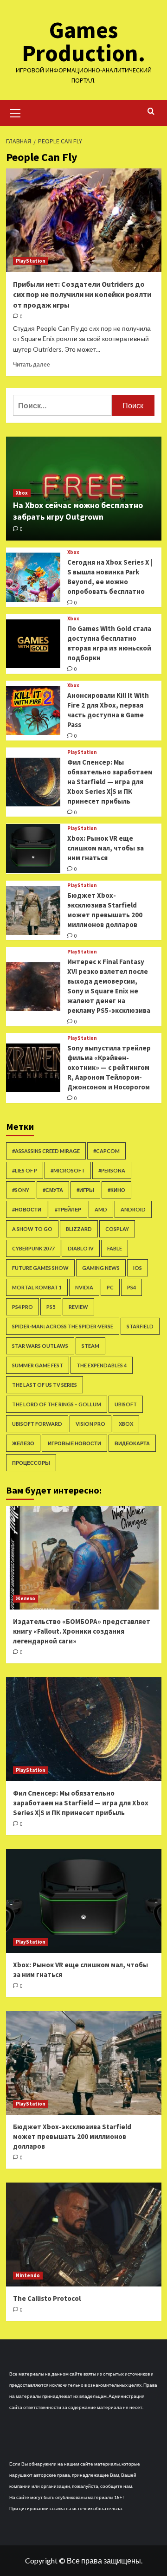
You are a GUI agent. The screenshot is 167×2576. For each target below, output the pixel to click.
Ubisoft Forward (37, 1424)
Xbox (22, 493)
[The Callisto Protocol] (84, 2234)
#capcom (106, 1151)
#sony (21, 1190)
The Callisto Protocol (47, 2298)
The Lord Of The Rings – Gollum (57, 1404)
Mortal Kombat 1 (37, 1287)
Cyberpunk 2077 (33, 1248)
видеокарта (132, 1443)
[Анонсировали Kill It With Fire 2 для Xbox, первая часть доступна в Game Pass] (33, 711)
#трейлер (68, 1209)
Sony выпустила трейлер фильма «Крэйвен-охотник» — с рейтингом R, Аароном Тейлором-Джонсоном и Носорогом (109, 1067)
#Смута (53, 1190)
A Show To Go (32, 1229)
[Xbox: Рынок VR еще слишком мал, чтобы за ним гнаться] (33, 848)
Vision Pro (90, 1424)
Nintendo (28, 2275)
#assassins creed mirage (46, 1151)
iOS (138, 1268)
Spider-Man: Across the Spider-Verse (63, 1326)
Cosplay (117, 1229)
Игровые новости (74, 1443)
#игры (85, 1190)
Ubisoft (126, 1404)
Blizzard (79, 1229)
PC (110, 1287)
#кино (116, 1190)
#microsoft (68, 1170)
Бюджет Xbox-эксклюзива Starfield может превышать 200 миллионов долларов (72, 2136)
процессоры (31, 1463)
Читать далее (32, 364)
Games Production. (83, 42)
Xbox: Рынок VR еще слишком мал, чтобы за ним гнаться (106, 848)
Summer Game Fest (38, 1365)
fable (115, 1248)
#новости (27, 1209)
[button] (15, 112)
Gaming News (101, 1268)
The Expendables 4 (102, 1365)
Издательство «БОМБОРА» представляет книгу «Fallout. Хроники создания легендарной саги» (82, 1631)
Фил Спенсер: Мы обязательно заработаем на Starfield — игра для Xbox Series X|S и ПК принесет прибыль (110, 782)
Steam (90, 1346)
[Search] (151, 112)
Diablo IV (81, 1248)
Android (133, 1209)
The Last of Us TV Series (45, 1385)
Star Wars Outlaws (40, 1346)
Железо (23, 1443)
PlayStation (31, 261)
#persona (112, 1170)
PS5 (51, 1307)
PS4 (132, 1287)
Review (78, 1307)
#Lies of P (25, 1170)
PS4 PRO (22, 1307)
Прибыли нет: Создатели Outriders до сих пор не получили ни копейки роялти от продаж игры (82, 294)
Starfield (140, 1326)
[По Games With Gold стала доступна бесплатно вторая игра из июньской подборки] (33, 644)
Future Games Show (40, 1268)
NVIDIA (84, 1287)
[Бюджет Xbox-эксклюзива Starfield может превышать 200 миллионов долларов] (33, 910)
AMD (101, 1209)
